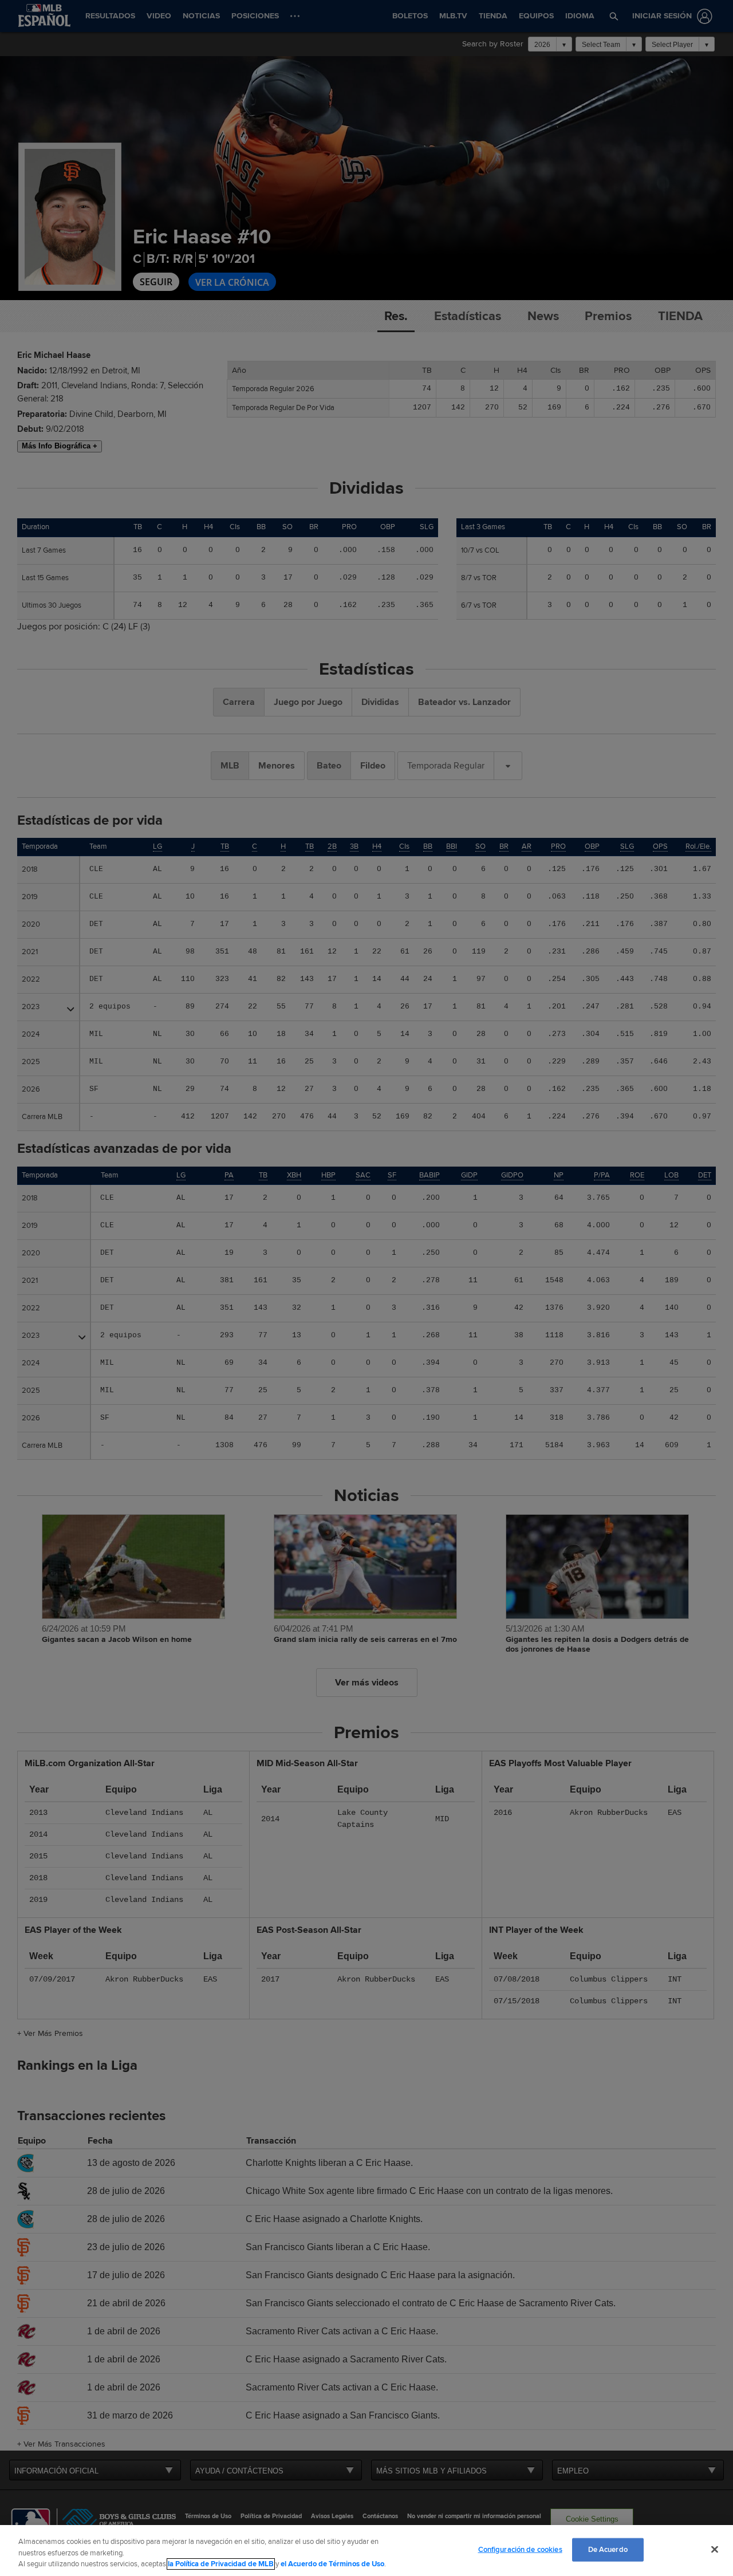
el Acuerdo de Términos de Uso (332, 2564)
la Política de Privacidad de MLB (221, 2564)
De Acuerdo (608, 2549)
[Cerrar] (715, 2549)
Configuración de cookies (520, 2549)
